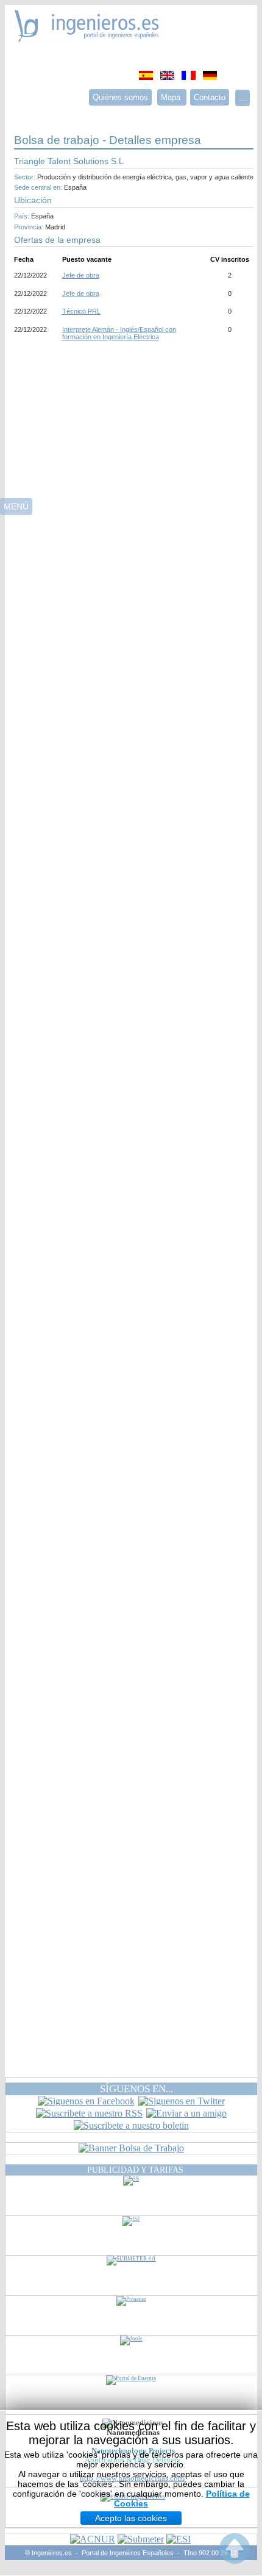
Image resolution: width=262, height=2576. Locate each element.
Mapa (172, 97)
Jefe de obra (81, 275)
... (243, 98)
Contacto (210, 97)
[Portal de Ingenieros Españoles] (87, 39)
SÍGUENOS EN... (136, 2089)
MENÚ (16, 506)
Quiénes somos (120, 97)
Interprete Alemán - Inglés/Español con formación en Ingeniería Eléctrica (119, 333)
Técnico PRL (81, 311)
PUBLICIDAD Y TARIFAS (135, 2170)
